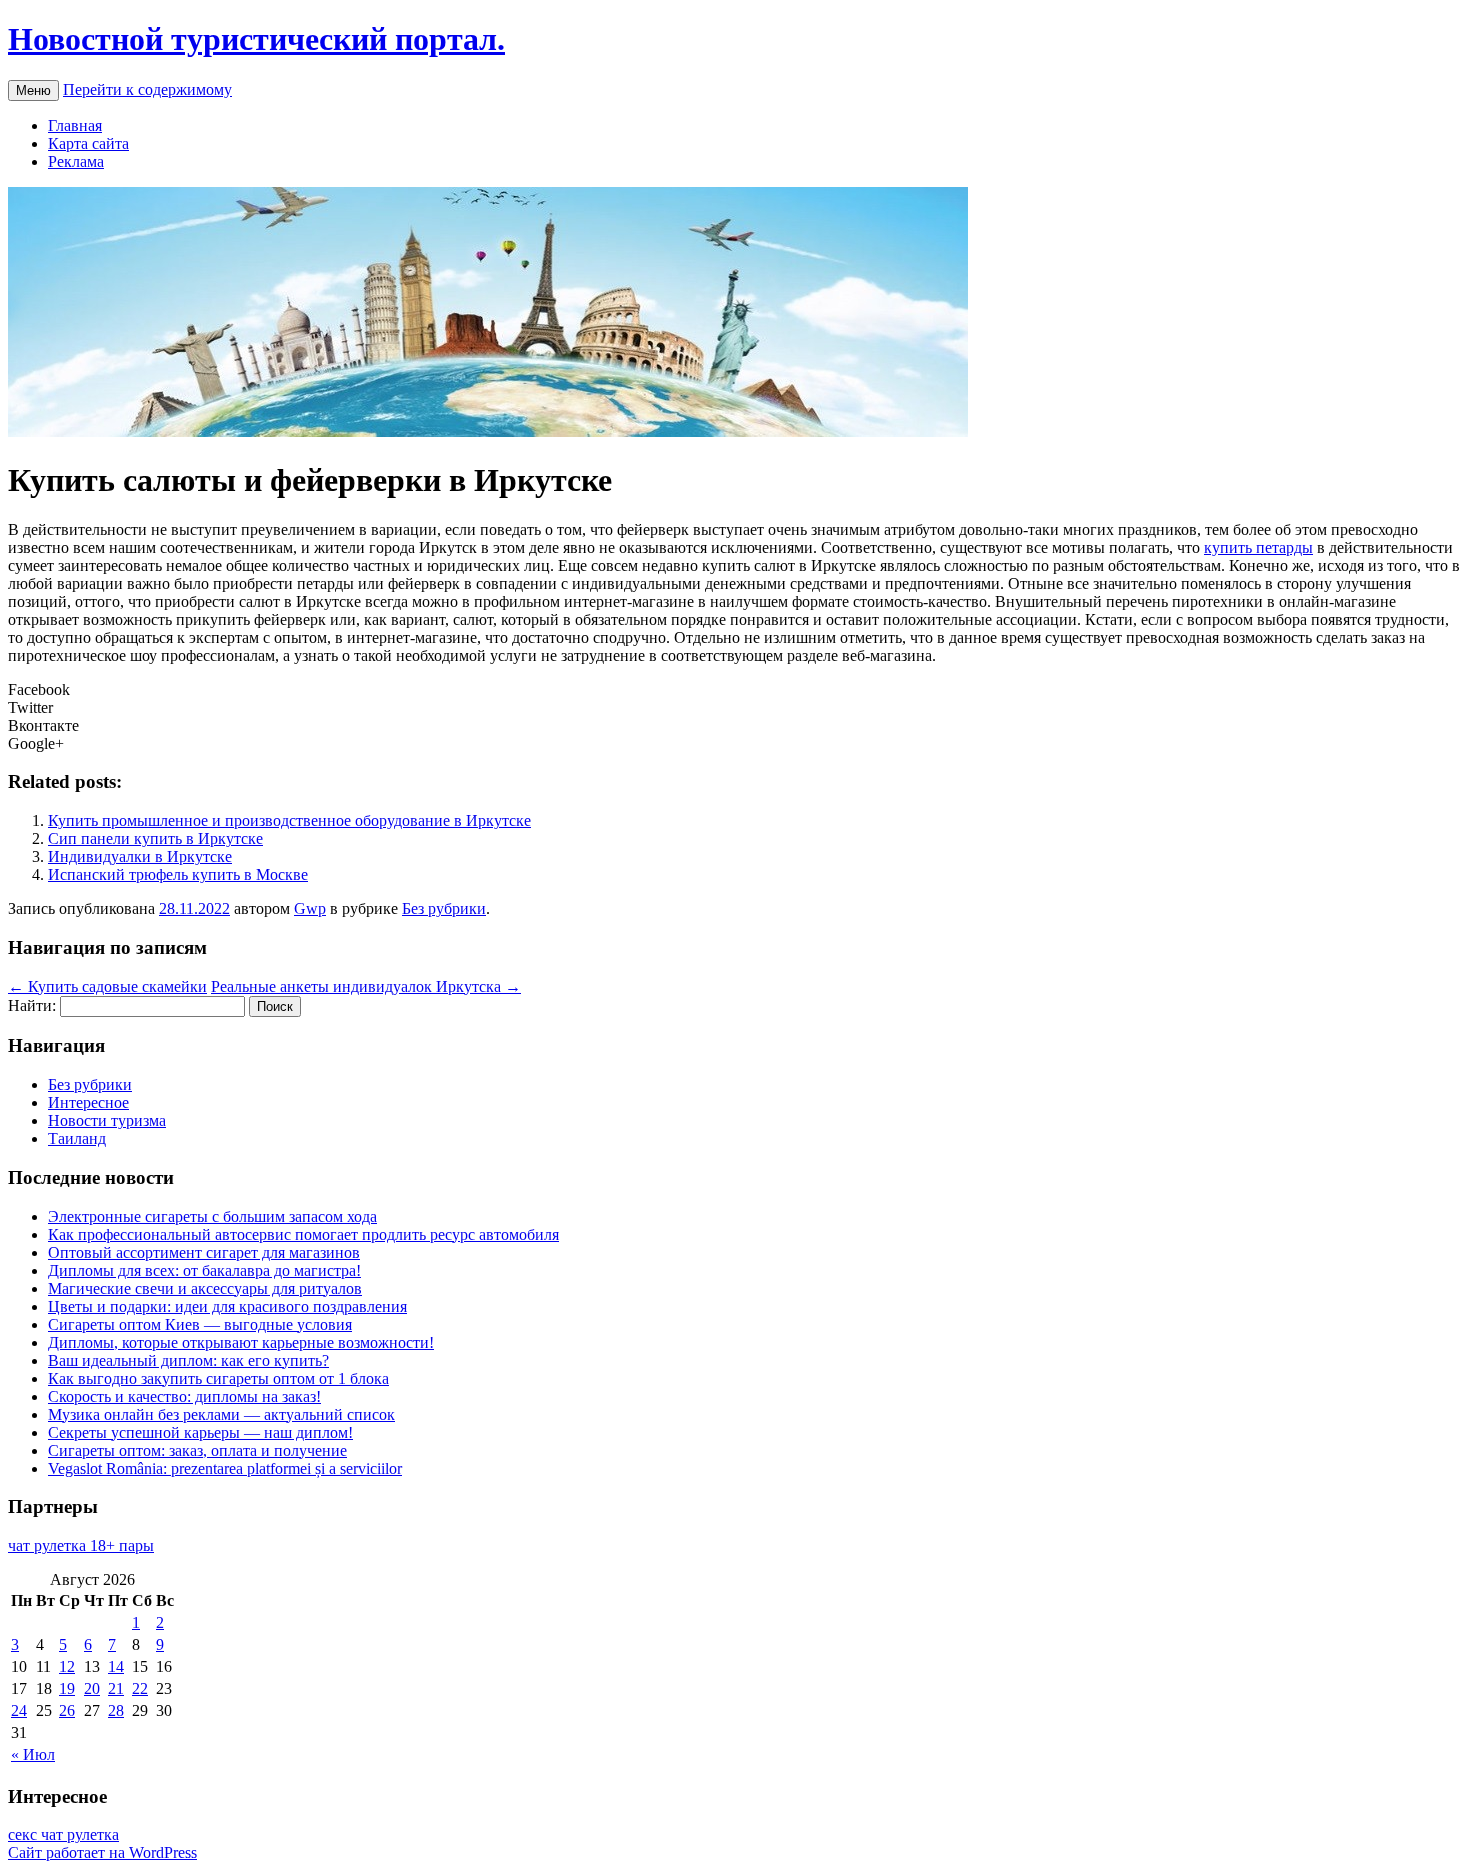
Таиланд (77, 1138)
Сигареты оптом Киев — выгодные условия (200, 1324)
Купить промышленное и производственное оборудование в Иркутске (289, 820)
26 (67, 1710)
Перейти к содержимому (147, 89)
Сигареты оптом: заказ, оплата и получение (197, 1450)
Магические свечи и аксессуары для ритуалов (205, 1288)
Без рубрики (444, 908)
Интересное (88, 1102)
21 (116, 1688)
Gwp (310, 908)
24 (19, 1710)
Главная (75, 125)
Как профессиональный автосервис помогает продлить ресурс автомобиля (303, 1234)
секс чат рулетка (63, 1834)
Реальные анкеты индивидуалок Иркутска (366, 986)
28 (116, 1710)
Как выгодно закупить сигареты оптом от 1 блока (218, 1378)
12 (67, 1666)
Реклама (76, 161)
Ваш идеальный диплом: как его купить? (188, 1360)
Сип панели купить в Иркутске (155, 838)
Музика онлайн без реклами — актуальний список (221, 1414)
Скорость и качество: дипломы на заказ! (184, 1396)
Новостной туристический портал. (256, 39)
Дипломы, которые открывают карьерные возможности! (241, 1342)
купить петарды (1258, 547)
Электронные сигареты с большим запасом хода (212, 1216)
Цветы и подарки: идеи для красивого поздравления (227, 1306)
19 (67, 1688)
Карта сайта (88, 143)
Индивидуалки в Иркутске (140, 856)
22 (140, 1688)
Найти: (32, 1005)
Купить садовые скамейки (107, 986)
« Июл (33, 1754)
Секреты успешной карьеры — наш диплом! (200, 1432)
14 (116, 1666)
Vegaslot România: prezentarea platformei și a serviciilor (225, 1468)
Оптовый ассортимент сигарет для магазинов (204, 1252)
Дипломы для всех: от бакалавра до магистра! (204, 1270)
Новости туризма (107, 1120)
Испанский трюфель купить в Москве (178, 874)
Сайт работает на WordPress (102, 1852)
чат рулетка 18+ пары (81, 1545)
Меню (33, 90)
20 (92, 1688)
